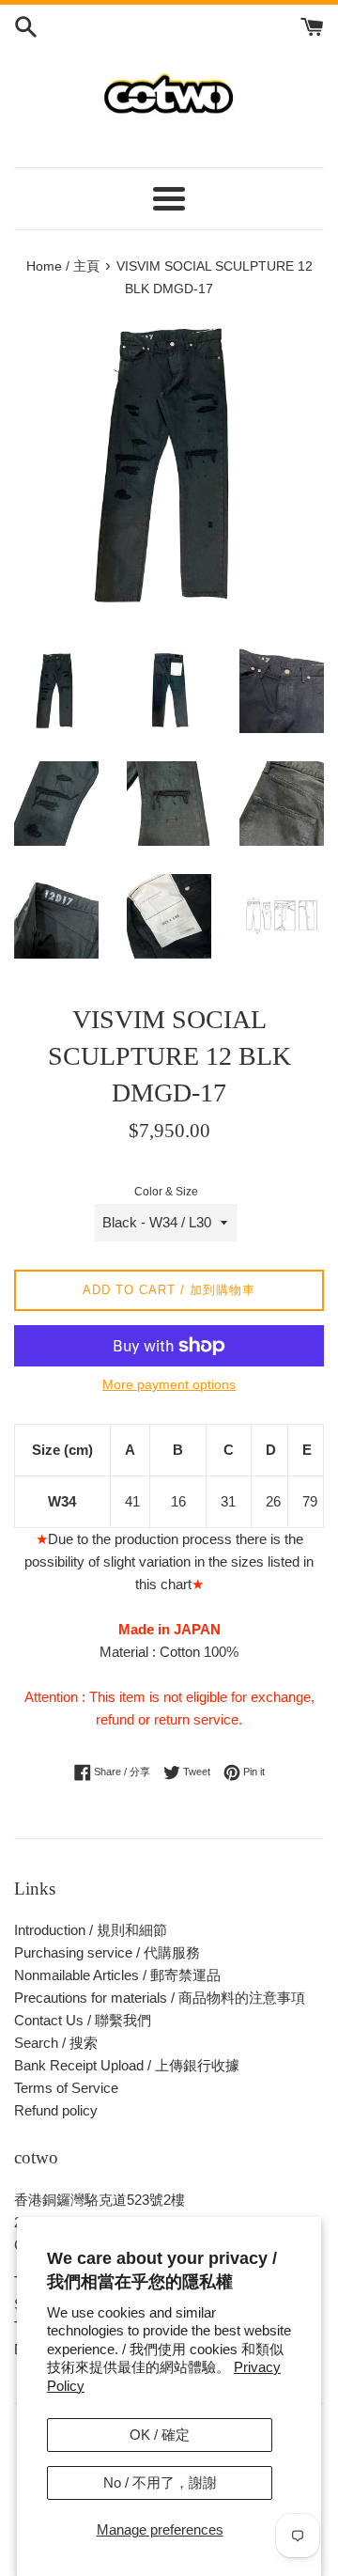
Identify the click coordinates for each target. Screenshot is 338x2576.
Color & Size (166, 1192)
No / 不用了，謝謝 (160, 2482)
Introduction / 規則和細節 (91, 1930)
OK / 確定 (160, 2435)
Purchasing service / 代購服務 (107, 1952)
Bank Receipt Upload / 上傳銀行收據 (127, 2065)
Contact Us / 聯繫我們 (83, 2020)
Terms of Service (66, 2088)
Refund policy (56, 2110)
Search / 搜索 (56, 2043)
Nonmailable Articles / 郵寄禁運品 (117, 1975)
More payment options (169, 1384)
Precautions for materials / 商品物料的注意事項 (160, 1998)
